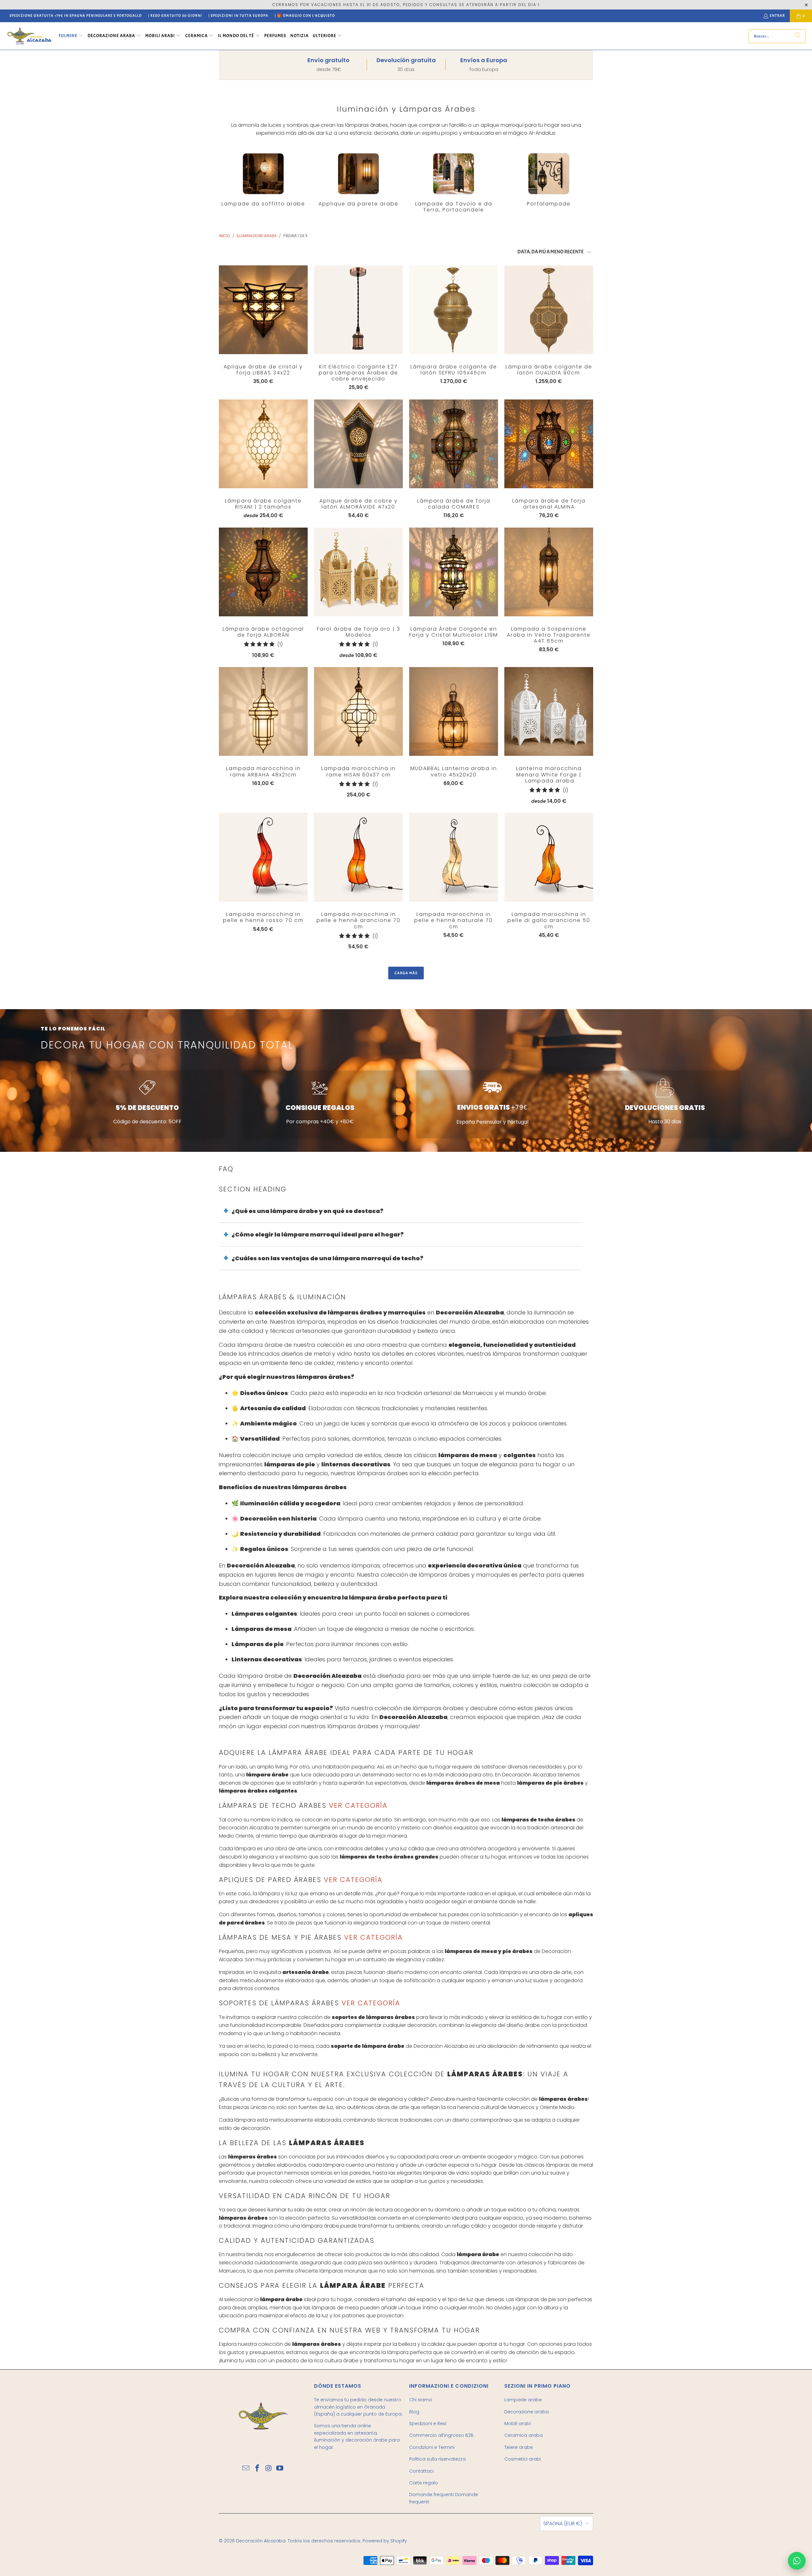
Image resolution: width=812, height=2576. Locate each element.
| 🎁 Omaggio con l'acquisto (305, 16)
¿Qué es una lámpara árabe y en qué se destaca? (308, 1211)
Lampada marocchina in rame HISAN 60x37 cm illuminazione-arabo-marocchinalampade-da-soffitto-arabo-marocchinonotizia (358, 711)
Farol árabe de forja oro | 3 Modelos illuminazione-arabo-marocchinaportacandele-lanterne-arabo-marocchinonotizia (358, 572)
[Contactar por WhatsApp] (797, 2561)
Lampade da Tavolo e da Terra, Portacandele (454, 183)
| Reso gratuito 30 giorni (175, 16)
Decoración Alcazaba (261, 2541)
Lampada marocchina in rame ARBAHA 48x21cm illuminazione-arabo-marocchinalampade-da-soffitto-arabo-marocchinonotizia (263, 711)
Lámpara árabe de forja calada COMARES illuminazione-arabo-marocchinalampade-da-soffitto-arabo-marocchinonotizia (454, 444)
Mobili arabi (517, 2424)
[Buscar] (798, 36)
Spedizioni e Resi (428, 2424)
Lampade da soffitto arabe (263, 180)
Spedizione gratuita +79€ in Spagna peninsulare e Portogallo (76, 16)
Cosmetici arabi (523, 2459)
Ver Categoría (357, 1805)
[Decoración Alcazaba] (29, 36)
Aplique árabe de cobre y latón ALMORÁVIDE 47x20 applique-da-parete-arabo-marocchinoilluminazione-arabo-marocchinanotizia (358, 444)
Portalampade (549, 180)
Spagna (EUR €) (563, 2524)
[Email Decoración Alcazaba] (246, 2469)
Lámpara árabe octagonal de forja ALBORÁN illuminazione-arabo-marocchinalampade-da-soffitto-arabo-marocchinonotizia (263, 572)
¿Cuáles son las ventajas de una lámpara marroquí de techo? (327, 1258)
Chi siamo (421, 2400)
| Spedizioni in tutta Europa (238, 16)
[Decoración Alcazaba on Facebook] (257, 2469)
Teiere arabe (519, 2447)
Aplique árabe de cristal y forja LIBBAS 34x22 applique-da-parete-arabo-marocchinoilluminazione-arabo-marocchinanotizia (263, 310)
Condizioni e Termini (432, 2447)
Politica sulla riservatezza (437, 2459)
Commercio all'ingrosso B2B (441, 2435)
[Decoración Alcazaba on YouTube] (280, 2469)
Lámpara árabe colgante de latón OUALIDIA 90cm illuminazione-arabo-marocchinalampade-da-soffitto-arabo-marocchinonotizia (549, 310)
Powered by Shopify (385, 2541)
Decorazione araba (527, 2412)
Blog (414, 2412)
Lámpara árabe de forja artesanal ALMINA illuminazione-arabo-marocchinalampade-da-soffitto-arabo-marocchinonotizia (549, 444)
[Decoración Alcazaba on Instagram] (269, 2469)
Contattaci (421, 2471)
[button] (71, 36)
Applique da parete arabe (358, 180)
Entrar (777, 16)
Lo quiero (263, 322)
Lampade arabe (523, 2400)
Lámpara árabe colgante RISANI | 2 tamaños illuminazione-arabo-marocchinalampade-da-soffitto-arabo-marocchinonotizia (263, 444)
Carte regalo (424, 2483)
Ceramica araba (524, 2435)
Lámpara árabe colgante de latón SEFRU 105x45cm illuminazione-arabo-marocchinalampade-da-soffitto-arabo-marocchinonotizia (454, 310)
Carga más (406, 973)
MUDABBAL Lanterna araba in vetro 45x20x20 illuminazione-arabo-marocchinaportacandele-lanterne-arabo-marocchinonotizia (454, 711)
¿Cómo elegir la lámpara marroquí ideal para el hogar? (318, 1234)
